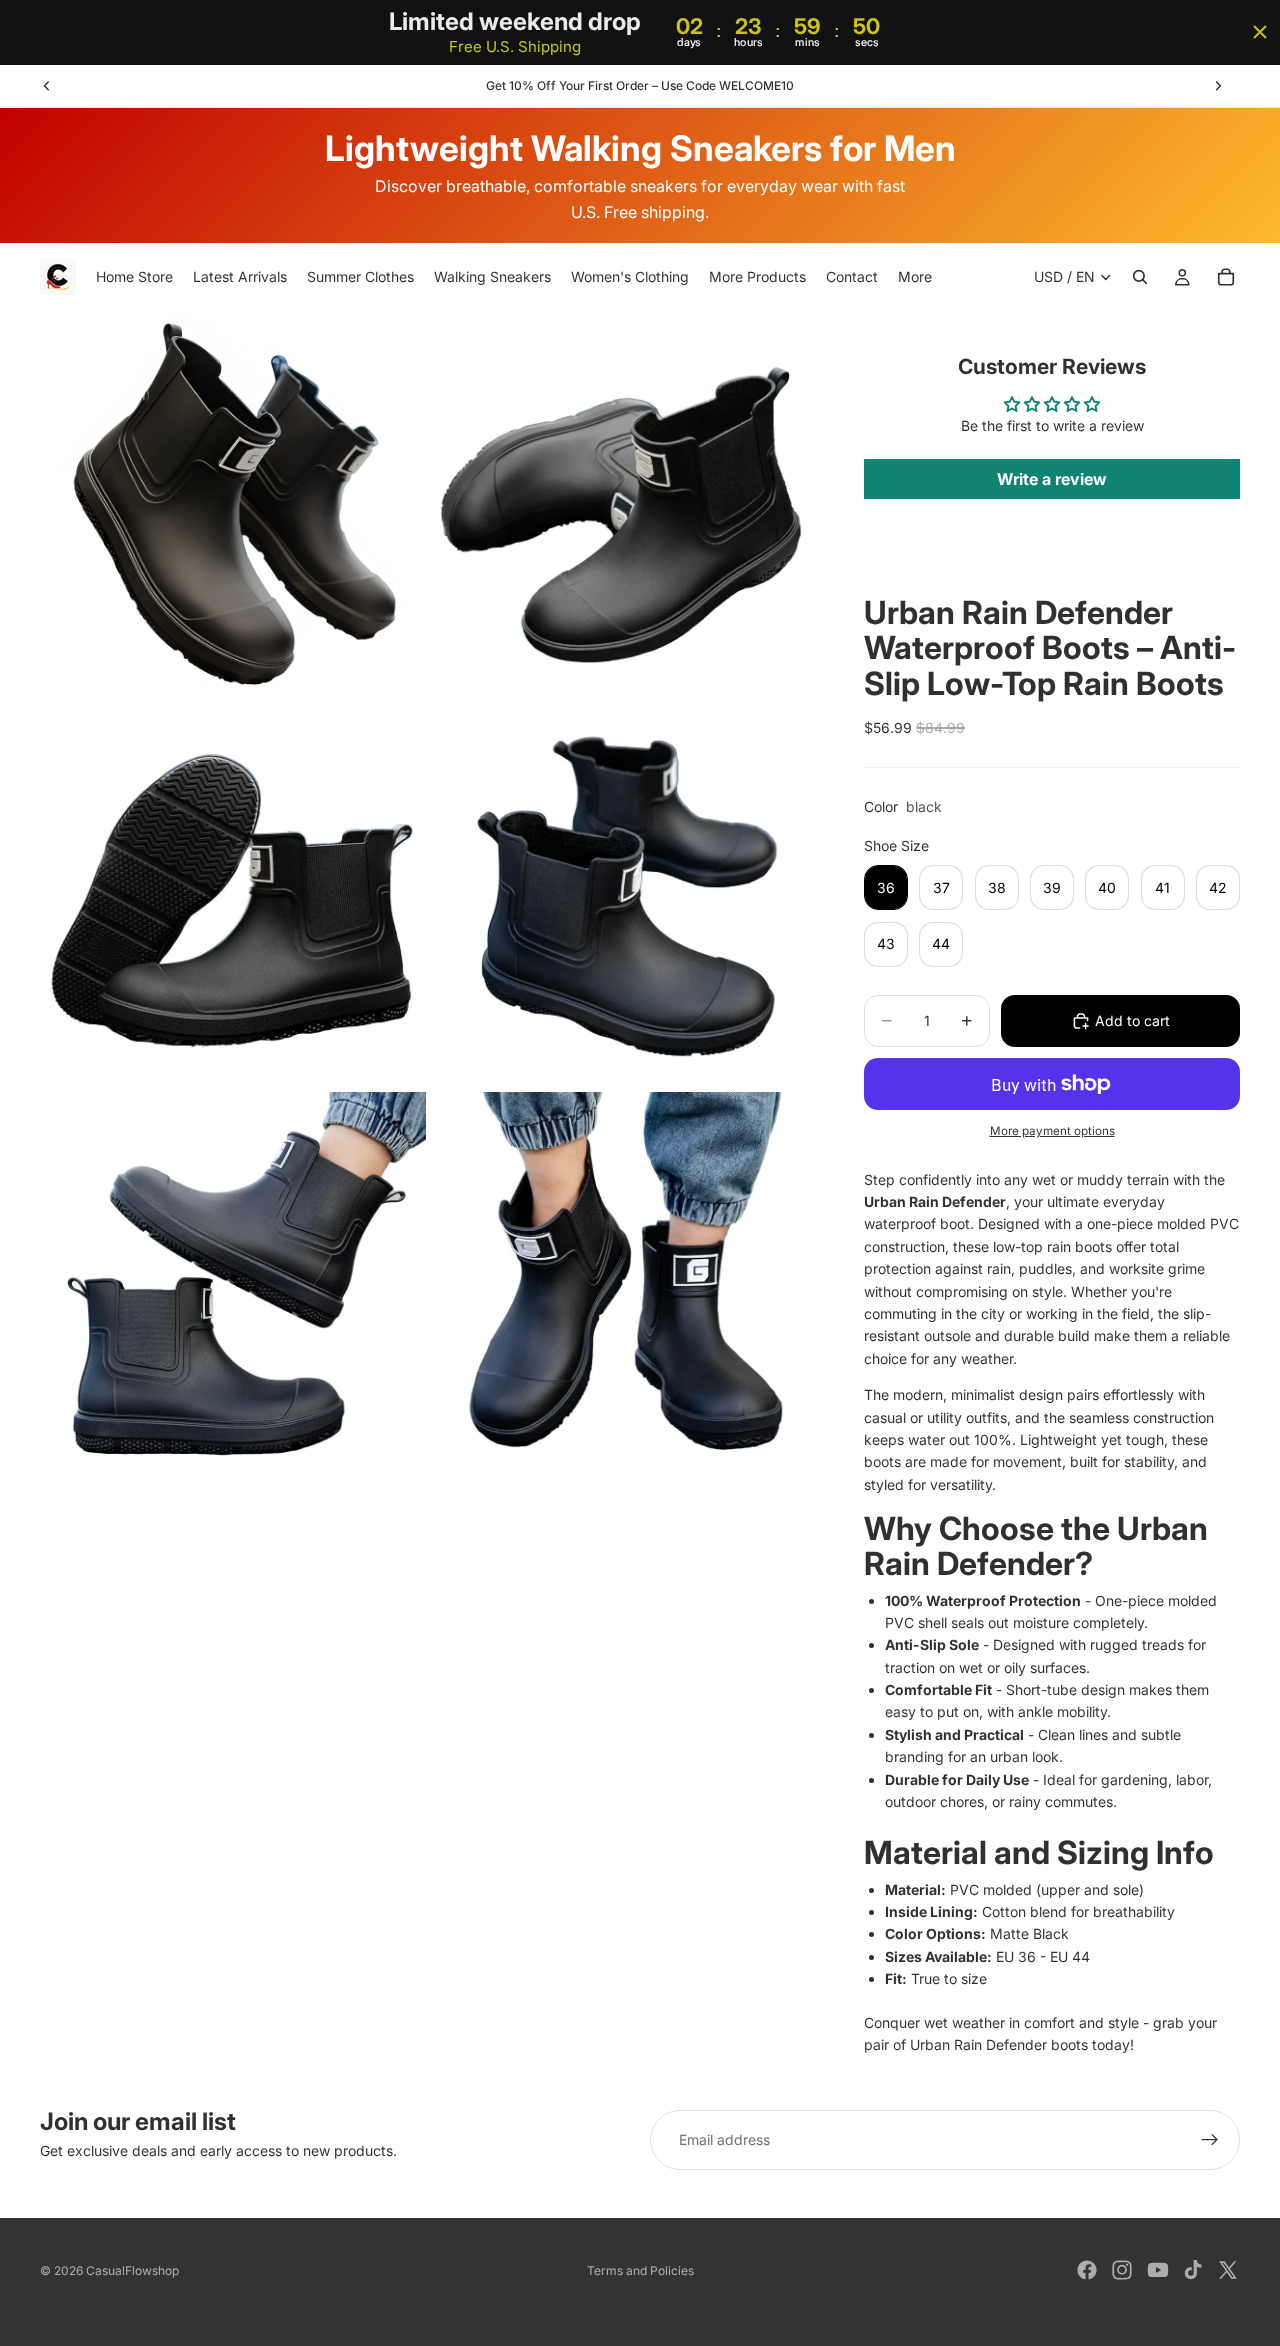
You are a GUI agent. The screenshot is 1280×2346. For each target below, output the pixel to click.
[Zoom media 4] (623, 895)
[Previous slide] (47, 86)
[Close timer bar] (1260, 32)
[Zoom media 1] (233, 505)
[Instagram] (1122, 2270)
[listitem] (915, 278)
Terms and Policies (640, 2270)
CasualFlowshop (132, 2270)
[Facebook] (1087, 2270)
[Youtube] (1158, 2270)
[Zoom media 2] (623, 505)
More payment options (1052, 1131)
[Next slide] (1218, 86)
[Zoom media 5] (233, 1285)
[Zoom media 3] (233, 895)
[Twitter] (1228, 2270)
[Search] (1140, 278)
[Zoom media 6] (623, 1285)
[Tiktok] (1193, 2270)
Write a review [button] (1052, 479)
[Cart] (1226, 278)
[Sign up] (1210, 2140)
